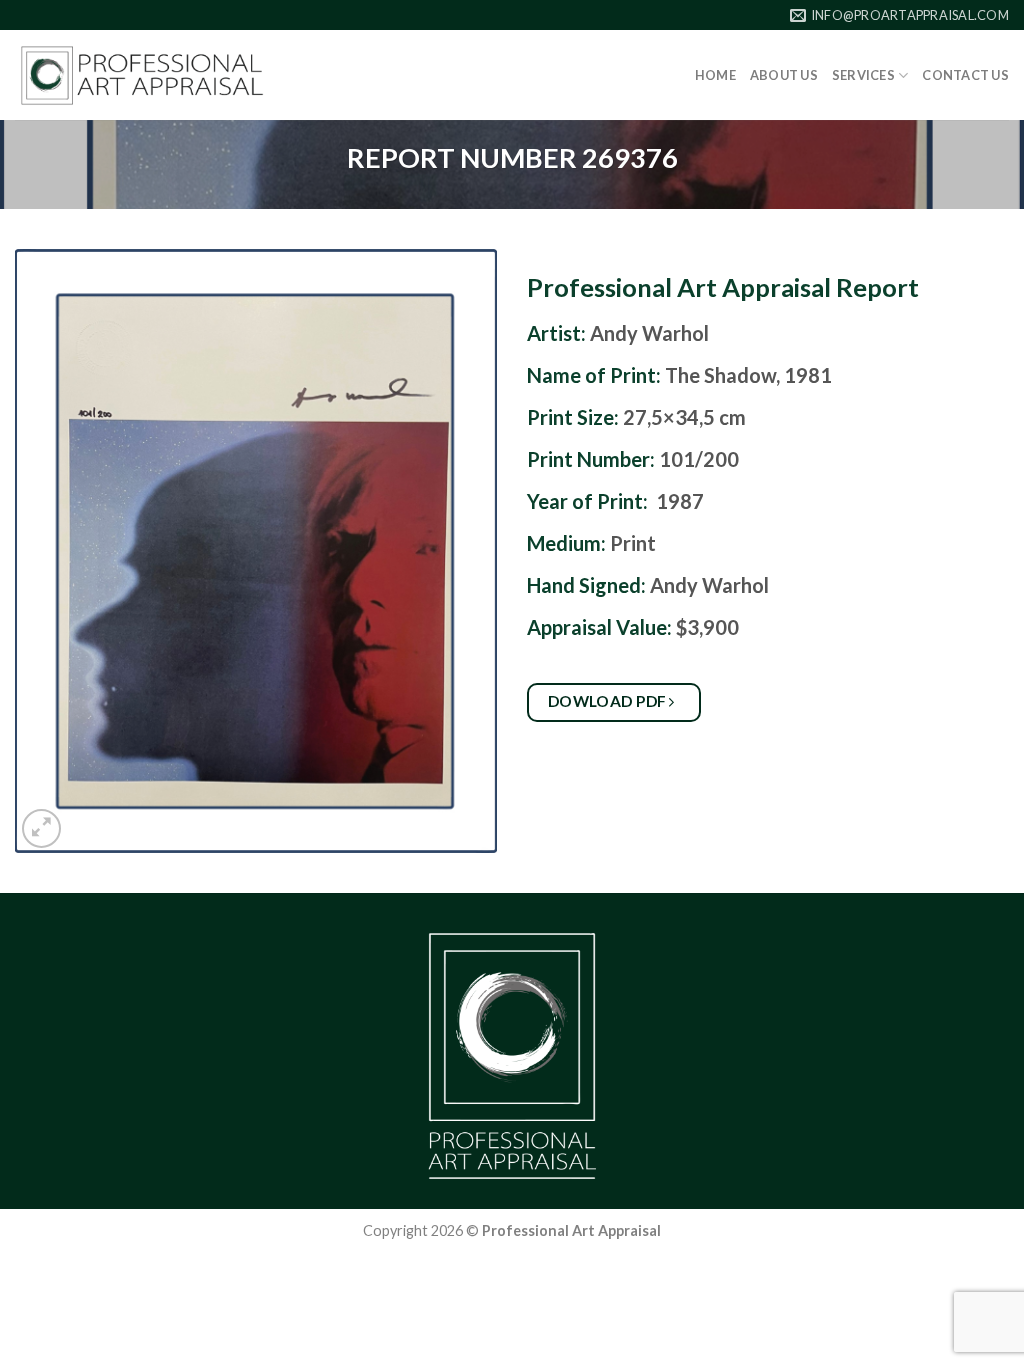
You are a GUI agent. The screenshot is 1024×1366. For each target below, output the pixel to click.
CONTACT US (965, 75)
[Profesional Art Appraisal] (142, 75)
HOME (715, 75)
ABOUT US (784, 75)
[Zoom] (41, 828)
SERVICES (863, 75)
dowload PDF (609, 701)
